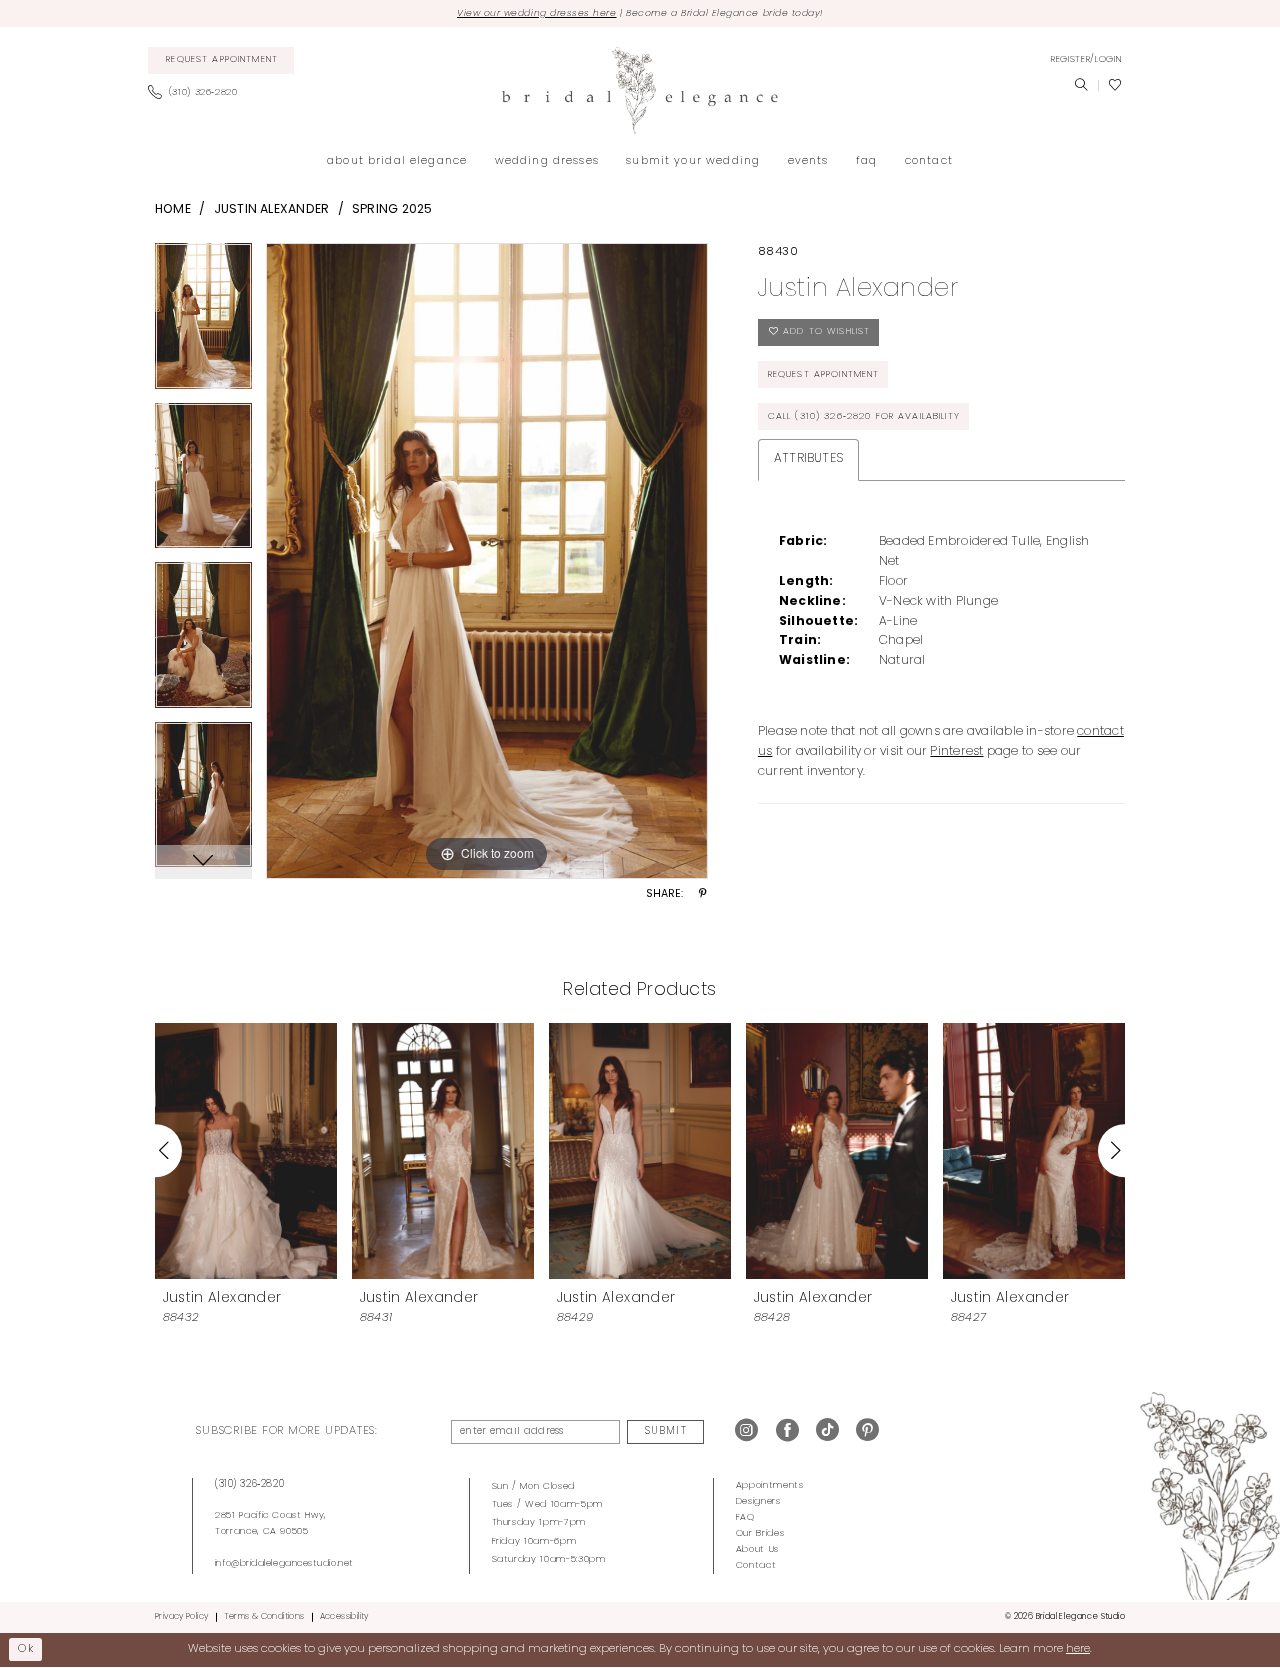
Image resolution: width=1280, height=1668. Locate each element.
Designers (758, 1501)
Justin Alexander (272, 210)
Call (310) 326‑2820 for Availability (864, 416)
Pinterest (956, 752)
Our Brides (760, 1533)
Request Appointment (824, 374)
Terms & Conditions (264, 1617)
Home (173, 210)
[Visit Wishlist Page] (1115, 86)
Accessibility (344, 1617)
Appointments (770, 1485)
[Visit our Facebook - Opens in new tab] (787, 1431)
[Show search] (1081, 86)
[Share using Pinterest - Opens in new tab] (703, 895)
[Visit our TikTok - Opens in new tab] (827, 1431)
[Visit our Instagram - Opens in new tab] (746, 1431)
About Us (757, 1549)
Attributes (808, 459)
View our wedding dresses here (537, 13)
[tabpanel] (203, 323)
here (1078, 1649)
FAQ (745, 1517)
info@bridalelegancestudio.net (284, 1563)
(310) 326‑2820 (249, 1484)
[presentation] (246, 1150)
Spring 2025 (392, 210)
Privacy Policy (181, 1617)
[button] (1086, 60)
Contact (756, 1565)
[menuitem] (221, 61)
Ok (26, 1649)
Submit (665, 1431)
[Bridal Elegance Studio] (640, 90)
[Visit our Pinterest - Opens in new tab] (867, 1431)
